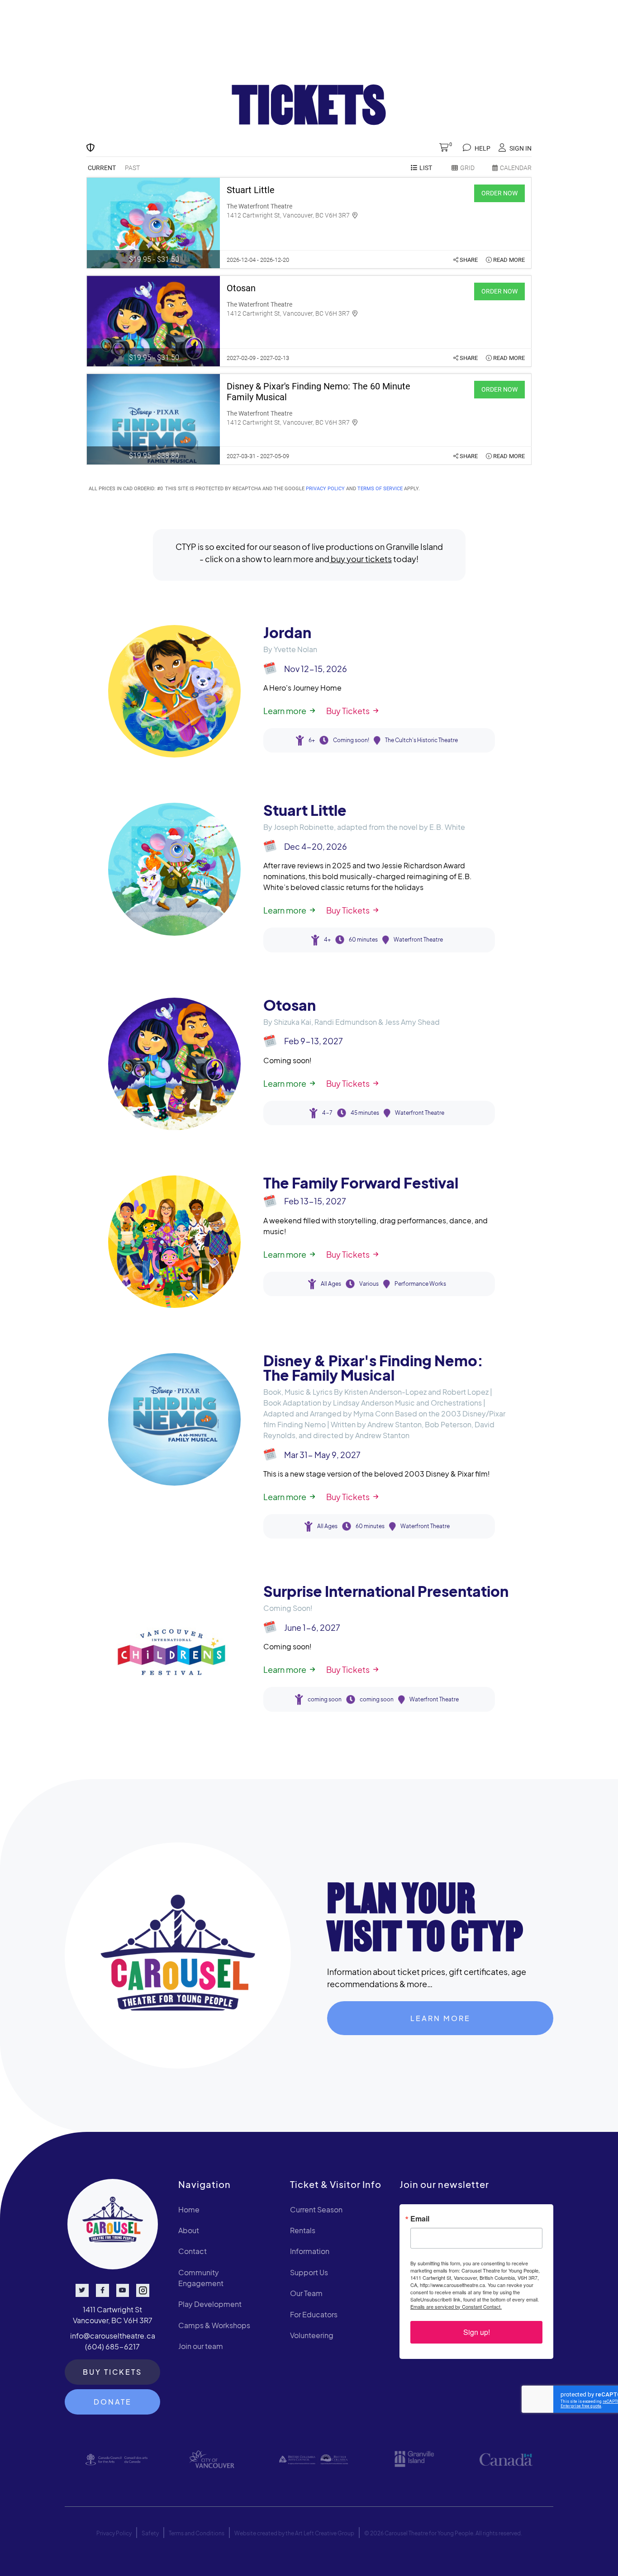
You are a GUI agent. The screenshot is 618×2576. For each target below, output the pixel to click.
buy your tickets (361, 559)
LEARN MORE (440, 2018)
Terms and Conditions (197, 2533)
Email (420, 2219)
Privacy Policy (114, 2533)
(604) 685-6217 (112, 2346)
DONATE (113, 2402)
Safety (150, 2533)
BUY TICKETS (112, 2372)
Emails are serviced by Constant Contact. (456, 2306)
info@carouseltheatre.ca (113, 2336)
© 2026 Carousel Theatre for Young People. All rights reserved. (443, 2533)
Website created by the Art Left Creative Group (294, 2533)
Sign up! (477, 2332)
